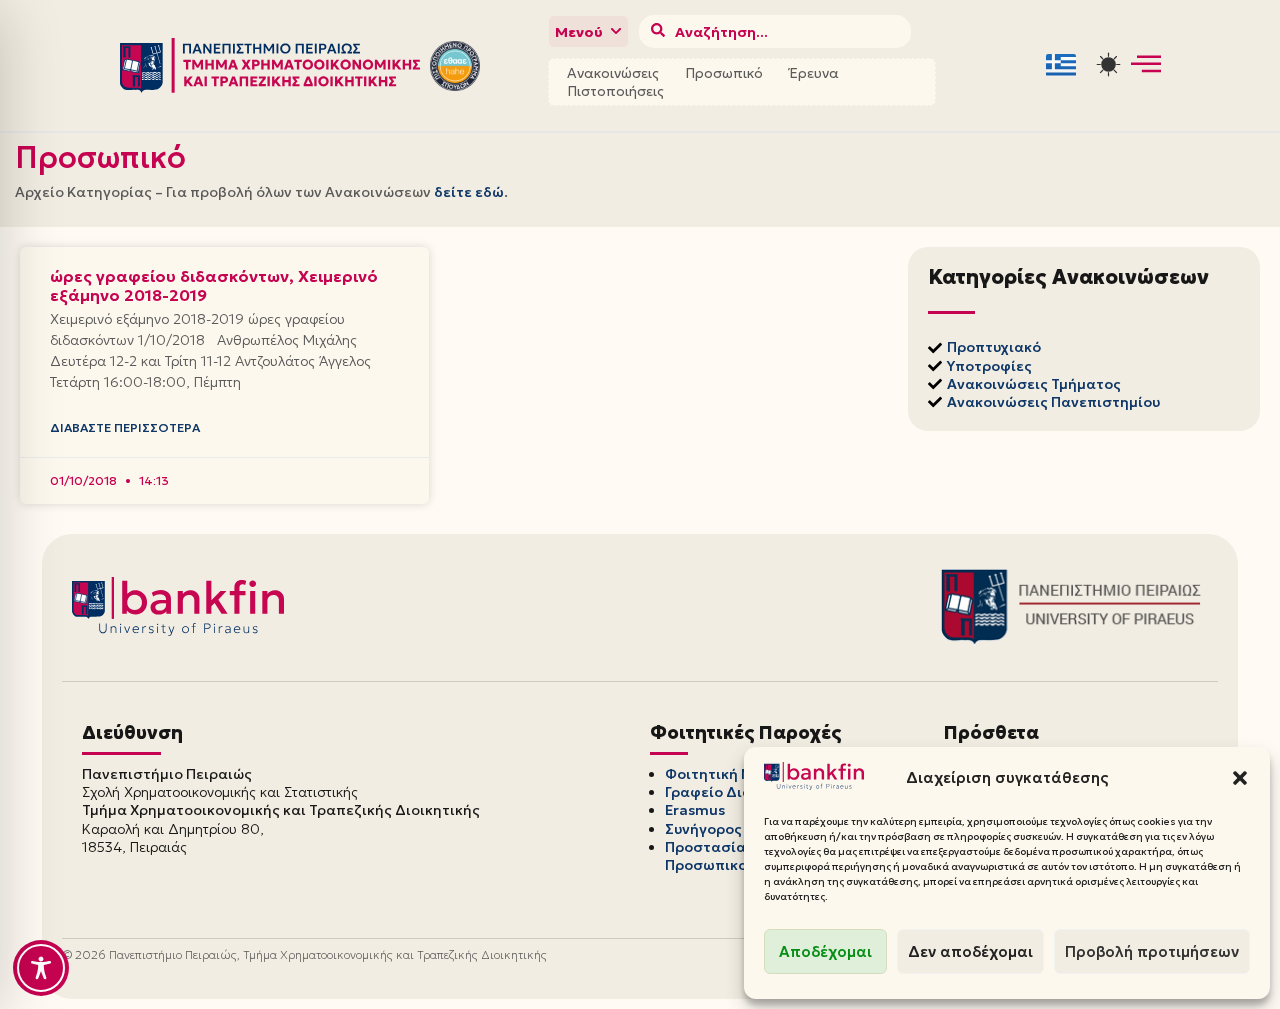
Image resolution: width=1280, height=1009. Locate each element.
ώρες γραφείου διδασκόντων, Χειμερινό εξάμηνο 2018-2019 (214, 285)
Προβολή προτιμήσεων (1152, 951)
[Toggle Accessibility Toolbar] (41, 968)
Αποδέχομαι (825, 951)
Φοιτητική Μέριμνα (734, 774)
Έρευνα (814, 73)
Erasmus (695, 810)
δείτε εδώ (469, 192)
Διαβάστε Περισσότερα (125, 427)
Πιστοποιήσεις (615, 91)
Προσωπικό (724, 73)
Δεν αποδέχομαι (970, 951)
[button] (1240, 778)
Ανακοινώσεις (613, 73)
